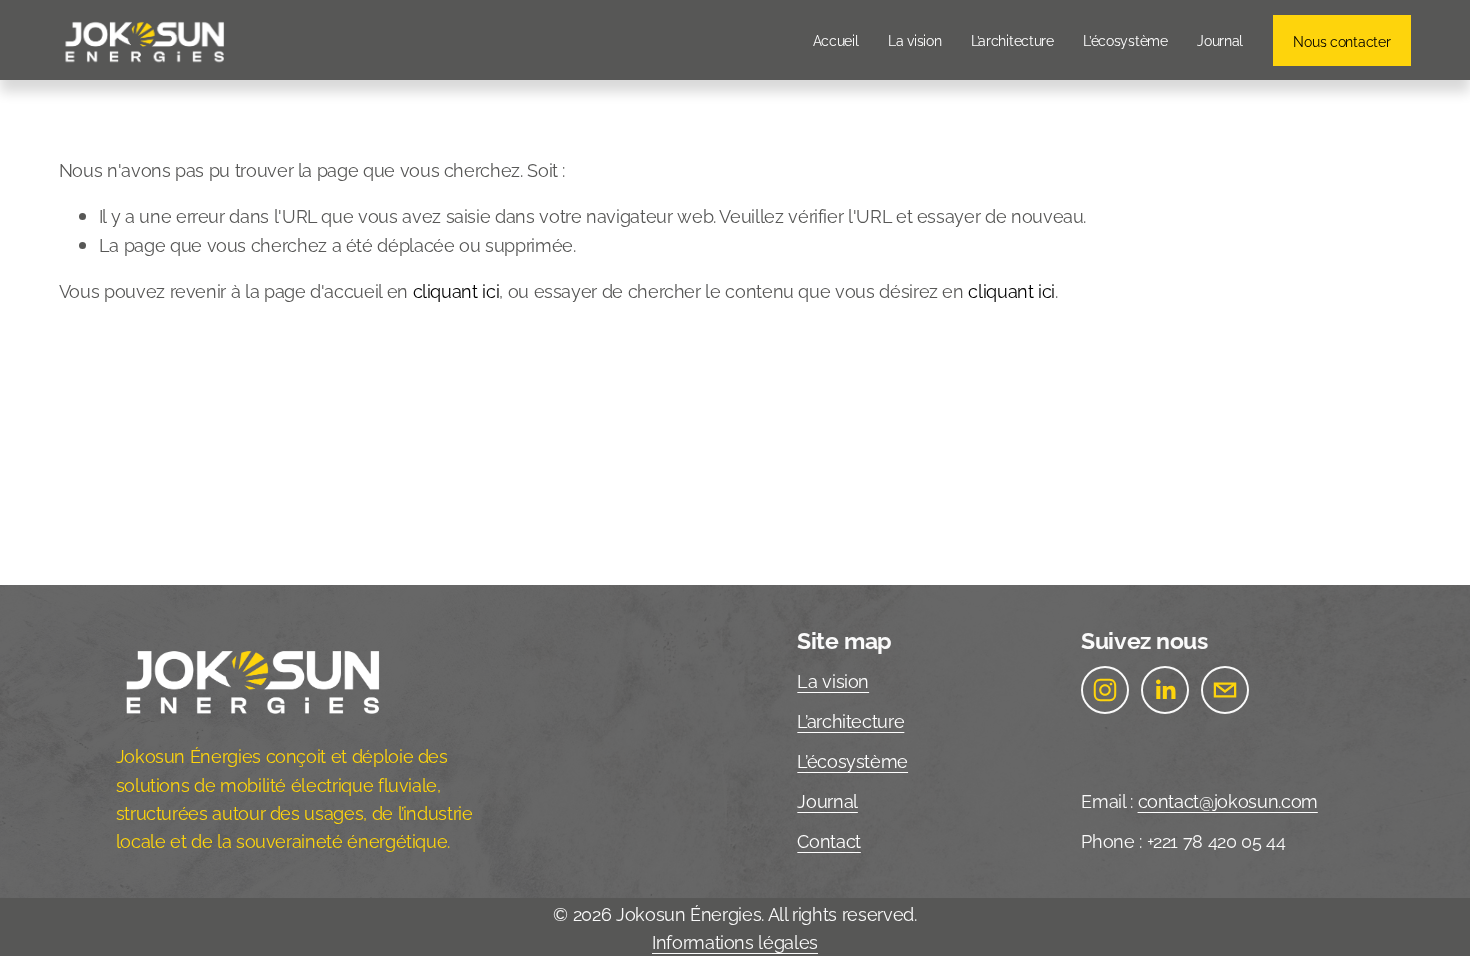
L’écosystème (1125, 39)
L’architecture (1012, 39)
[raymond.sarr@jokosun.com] (1225, 690)
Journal (1220, 39)
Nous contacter (1341, 40)
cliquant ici (456, 290)
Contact (829, 840)
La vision (914, 39)
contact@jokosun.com (1228, 800)
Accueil (836, 39)
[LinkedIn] (1165, 690)
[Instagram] (1105, 690)
